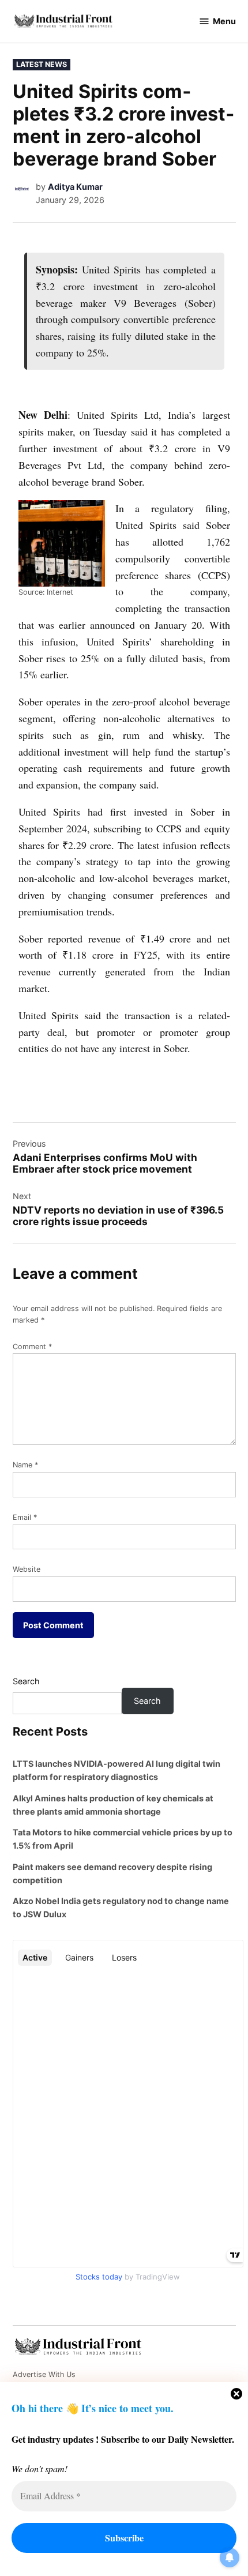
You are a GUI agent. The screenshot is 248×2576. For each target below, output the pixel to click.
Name (25, 1465)
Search (26, 1681)
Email (25, 1517)
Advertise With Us (44, 2374)
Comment (32, 1347)
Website (27, 1569)
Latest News (42, 64)
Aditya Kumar (75, 187)
